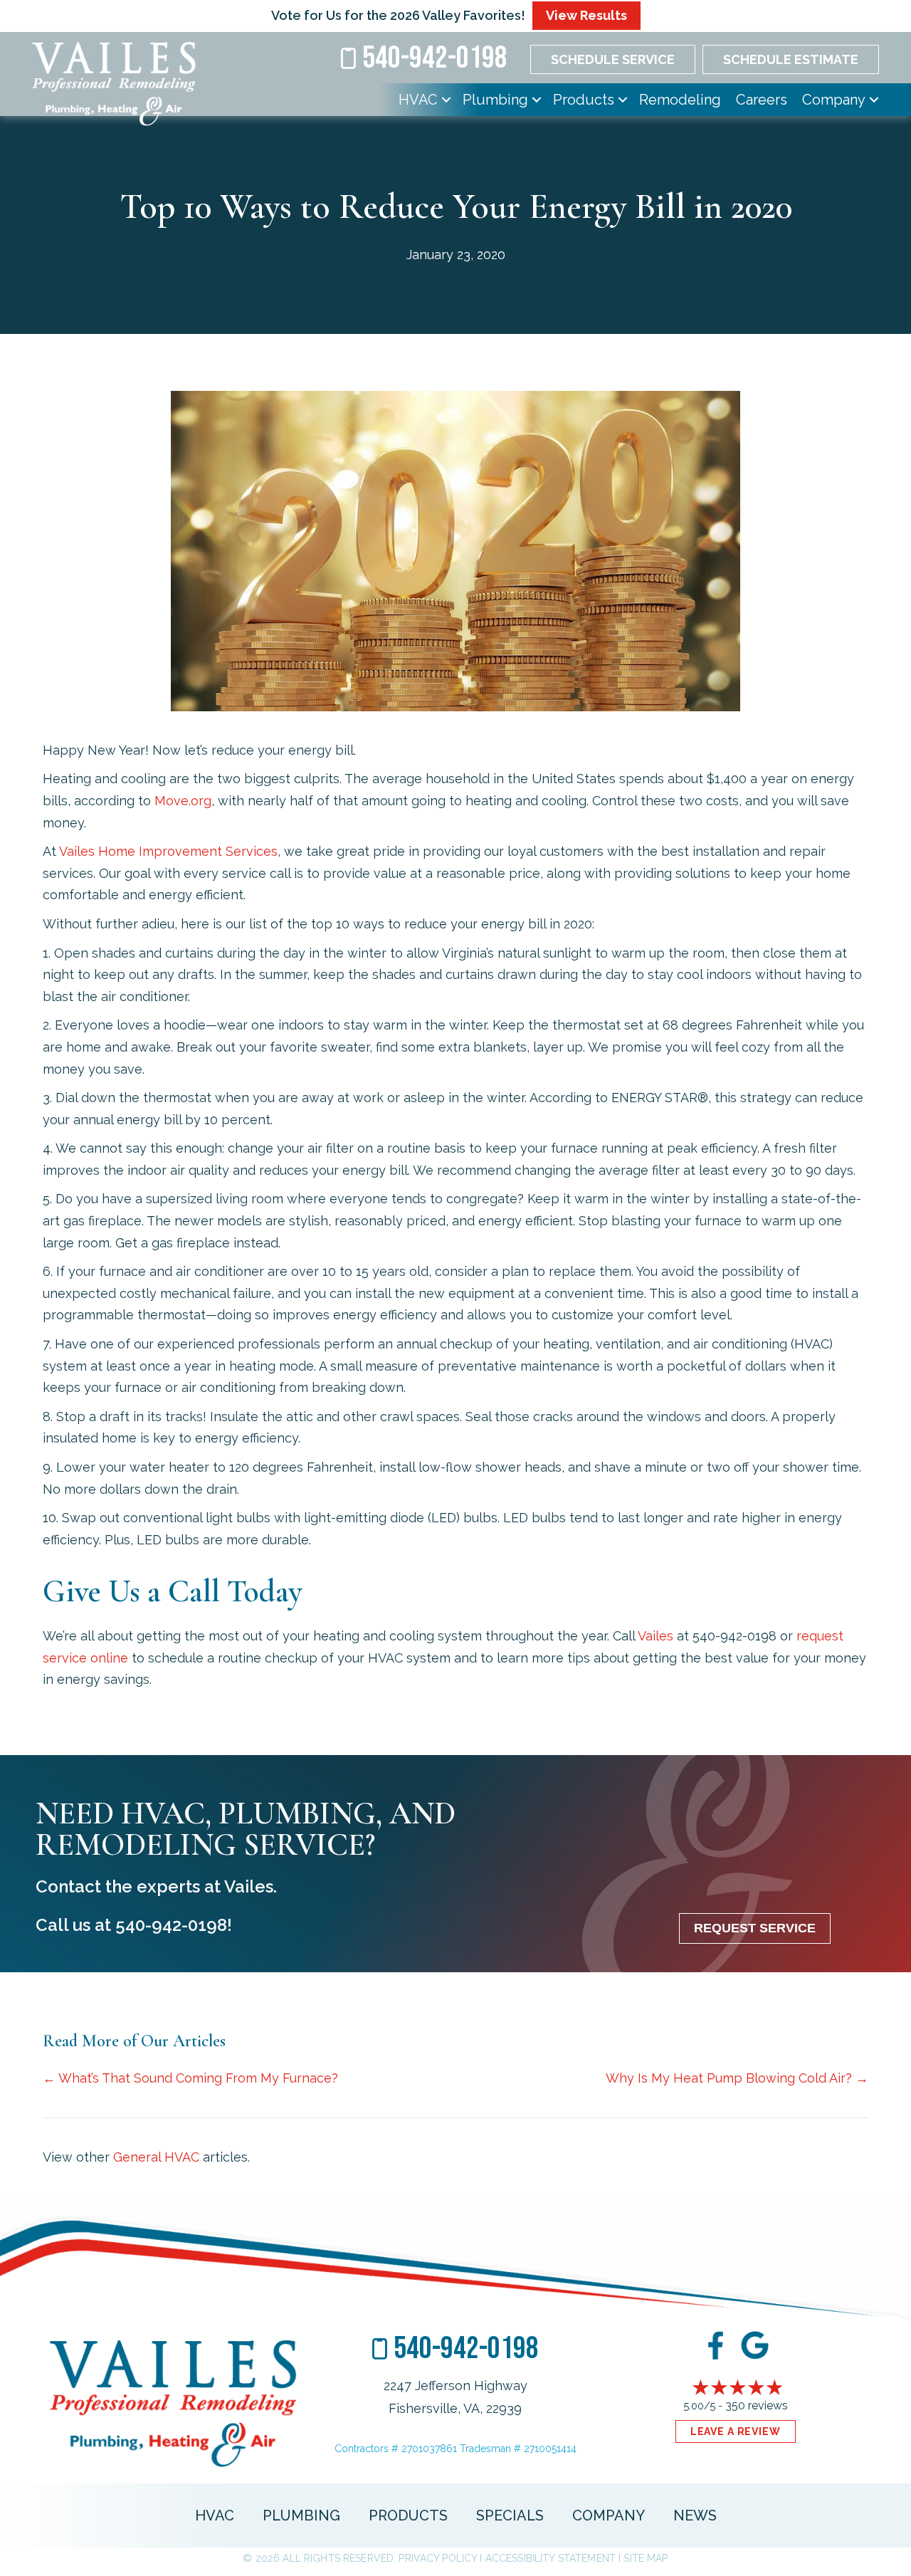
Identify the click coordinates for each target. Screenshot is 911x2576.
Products (584, 100)
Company (834, 100)
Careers (762, 100)
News (695, 2515)
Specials (510, 2515)
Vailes (655, 1636)
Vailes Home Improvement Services (168, 851)
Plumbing (495, 100)
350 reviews (757, 2405)
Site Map (646, 2558)
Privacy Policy (438, 2558)
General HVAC (156, 2157)
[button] (446, 100)
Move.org (183, 801)
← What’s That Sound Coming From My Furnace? (190, 2078)
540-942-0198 (171, 1925)
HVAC (418, 100)
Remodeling (680, 100)
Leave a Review (736, 2431)
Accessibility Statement (551, 2558)
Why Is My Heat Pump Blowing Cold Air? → (737, 2078)
